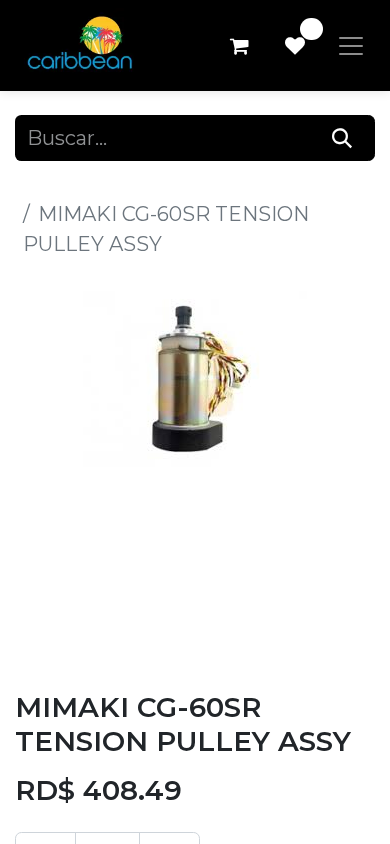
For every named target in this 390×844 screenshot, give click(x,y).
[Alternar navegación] (351, 46)
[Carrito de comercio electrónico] (239, 46)
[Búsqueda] (342, 138)
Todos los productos (113, 184)
